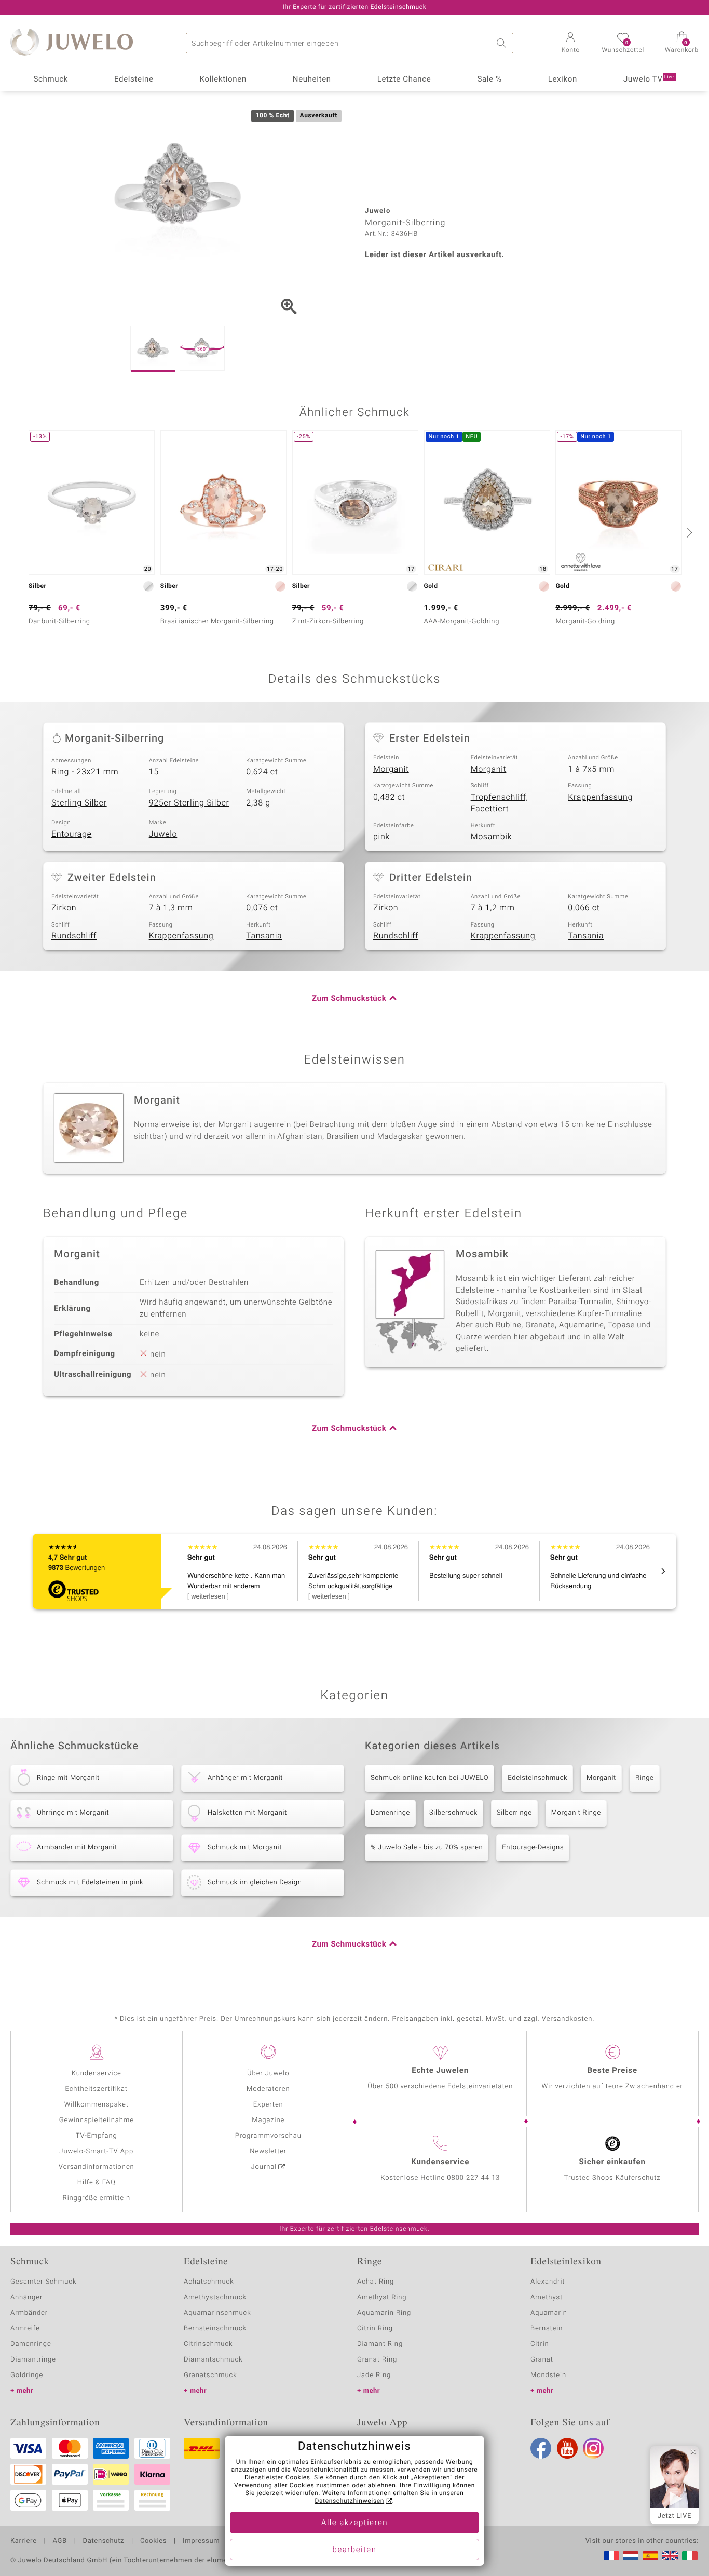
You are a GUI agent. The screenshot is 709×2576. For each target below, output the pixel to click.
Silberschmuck (453, 1813)
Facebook (541, 2448)
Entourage (72, 834)
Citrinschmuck (208, 2344)
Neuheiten (312, 79)
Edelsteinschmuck (537, 1778)
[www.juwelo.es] (650, 2556)
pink (381, 837)
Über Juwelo (268, 2074)
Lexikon (563, 79)
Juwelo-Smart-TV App (96, 2151)
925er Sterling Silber (189, 803)
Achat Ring (376, 2282)
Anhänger (26, 2297)
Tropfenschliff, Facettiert (500, 803)
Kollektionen (223, 79)
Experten (268, 2105)
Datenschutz (104, 2541)
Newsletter (268, 2151)
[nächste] (688, 532)
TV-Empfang (97, 2136)
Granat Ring (377, 2360)
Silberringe (514, 1813)
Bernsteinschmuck (215, 2329)
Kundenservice (97, 2074)
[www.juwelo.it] (690, 2556)
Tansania (264, 936)
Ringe (645, 1778)
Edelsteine (134, 79)
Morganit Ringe (576, 1813)
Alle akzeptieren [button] (354, 2523)
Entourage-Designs (533, 1848)
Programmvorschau (268, 2136)
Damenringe (390, 1813)
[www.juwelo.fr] (611, 2556)
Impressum (201, 2541)
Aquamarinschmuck (217, 2313)
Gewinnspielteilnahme (97, 2120)
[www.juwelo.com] (670, 2556)
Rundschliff (74, 936)
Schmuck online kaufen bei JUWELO (430, 1778)
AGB (59, 2541)
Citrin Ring (375, 2329)
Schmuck (50, 79)
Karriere (24, 2541)
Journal (264, 2167)
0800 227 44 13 (473, 2178)
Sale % (489, 79)
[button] (570, 44)
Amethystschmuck (215, 2297)
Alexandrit (548, 2282)
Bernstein (547, 2329)
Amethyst (547, 2297)
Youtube (567, 2448)
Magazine (268, 2120)
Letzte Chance (404, 79)
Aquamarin (549, 2313)
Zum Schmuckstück (349, 999)
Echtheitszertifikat (97, 2089)
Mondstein (548, 2375)
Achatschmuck (209, 2282)
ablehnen (382, 2486)
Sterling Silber (79, 803)
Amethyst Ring (382, 2297)
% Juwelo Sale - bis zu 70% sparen (427, 1848)
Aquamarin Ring (384, 2313)
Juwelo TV (649, 79)
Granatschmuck (210, 2375)
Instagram (593, 2448)
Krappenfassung (600, 797)
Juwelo (163, 834)
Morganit (391, 769)
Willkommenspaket (97, 2105)
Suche (503, 43)
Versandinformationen (97, 2167)
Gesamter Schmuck (43, 2282)
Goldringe (27, 2375)
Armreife (25, 2329)
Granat (542, 2360)
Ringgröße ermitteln (97, 2198)
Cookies (153, 2541)
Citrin (540, 2344)
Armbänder (29, 2313)
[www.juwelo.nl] (631, 2556)
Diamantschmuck (213, 2360)
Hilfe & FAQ (97, 2183)
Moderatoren (268, 2089)
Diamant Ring (380, 2344)
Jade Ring (374, 2375)
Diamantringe (33, 2360)
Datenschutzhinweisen (349, 2501)
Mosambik (492, 837)
